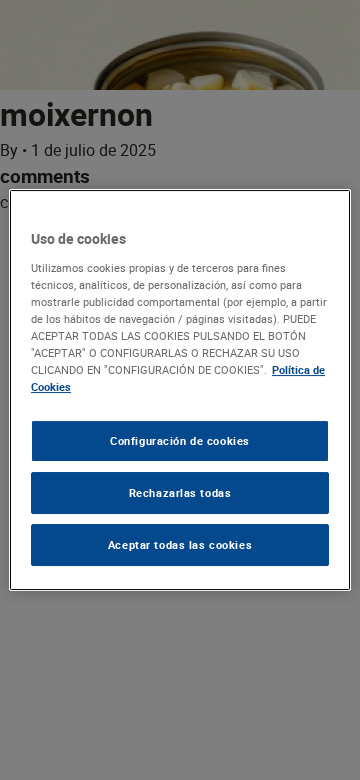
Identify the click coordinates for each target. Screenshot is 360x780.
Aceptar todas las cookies (180, 544)
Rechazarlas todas (180, 492)
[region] (180, 390)
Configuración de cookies (180, 440)
